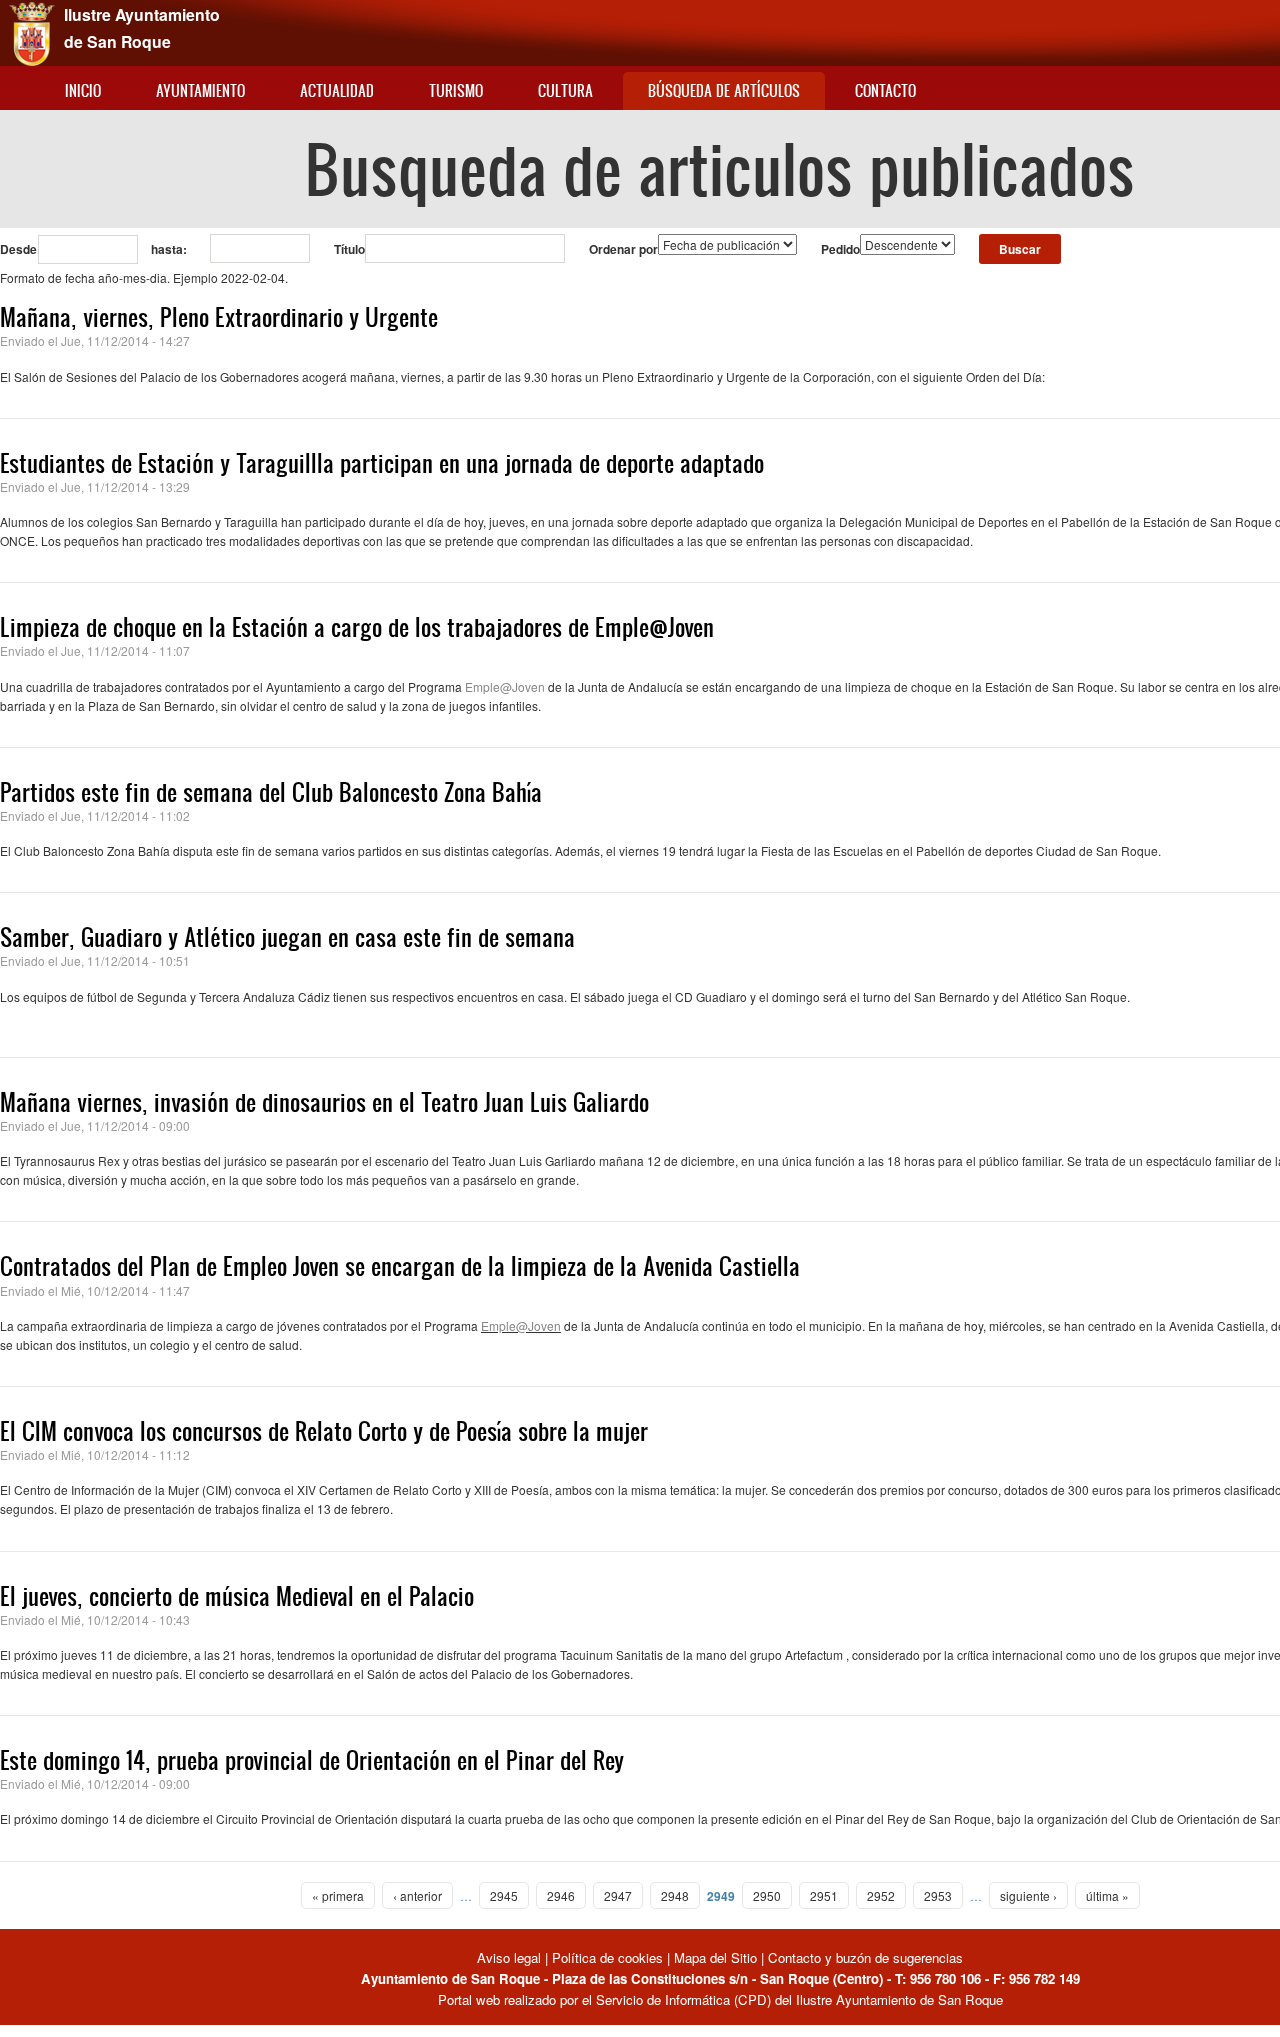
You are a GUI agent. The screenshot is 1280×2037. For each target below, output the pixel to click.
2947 (618, 1895)
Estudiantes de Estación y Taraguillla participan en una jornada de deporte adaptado (382, 463)
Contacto (885, 90)
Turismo (456, 90)
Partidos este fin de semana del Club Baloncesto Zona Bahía (271, 792)
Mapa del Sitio (715, 1957)
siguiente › (1028, 1895)
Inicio (83, 90)
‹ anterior (417, 1895)
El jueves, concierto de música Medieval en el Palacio (237, 1596)
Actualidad (337, 90)
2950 (767, 1895)
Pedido (840, 249)
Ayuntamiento (200, 90)
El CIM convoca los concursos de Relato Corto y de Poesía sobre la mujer (324, 1431)
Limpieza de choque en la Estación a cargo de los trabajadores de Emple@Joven (357, 627)
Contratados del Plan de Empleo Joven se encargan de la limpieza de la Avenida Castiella (400, 1266)
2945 (504, 1895)
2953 (938, 1895)
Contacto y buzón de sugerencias (865, 1957)
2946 (561, 1895)
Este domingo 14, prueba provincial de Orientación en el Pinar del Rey (312, 1760)
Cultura (565, 90)
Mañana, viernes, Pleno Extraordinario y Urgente (219, 317)
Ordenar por (623, 249)
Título (349, 249)
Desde (18, 249)
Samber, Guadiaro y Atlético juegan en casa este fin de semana (287, 937)
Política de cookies (607, 1957)
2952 (881, 1895)
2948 (675, 1895)
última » (1107, 1895)
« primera (338, 1895)
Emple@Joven (505, 686)
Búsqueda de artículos (724, 90)
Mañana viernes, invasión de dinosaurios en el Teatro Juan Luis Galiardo (324, 1102)
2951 (824, 1895)
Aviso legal (511, 1957)
